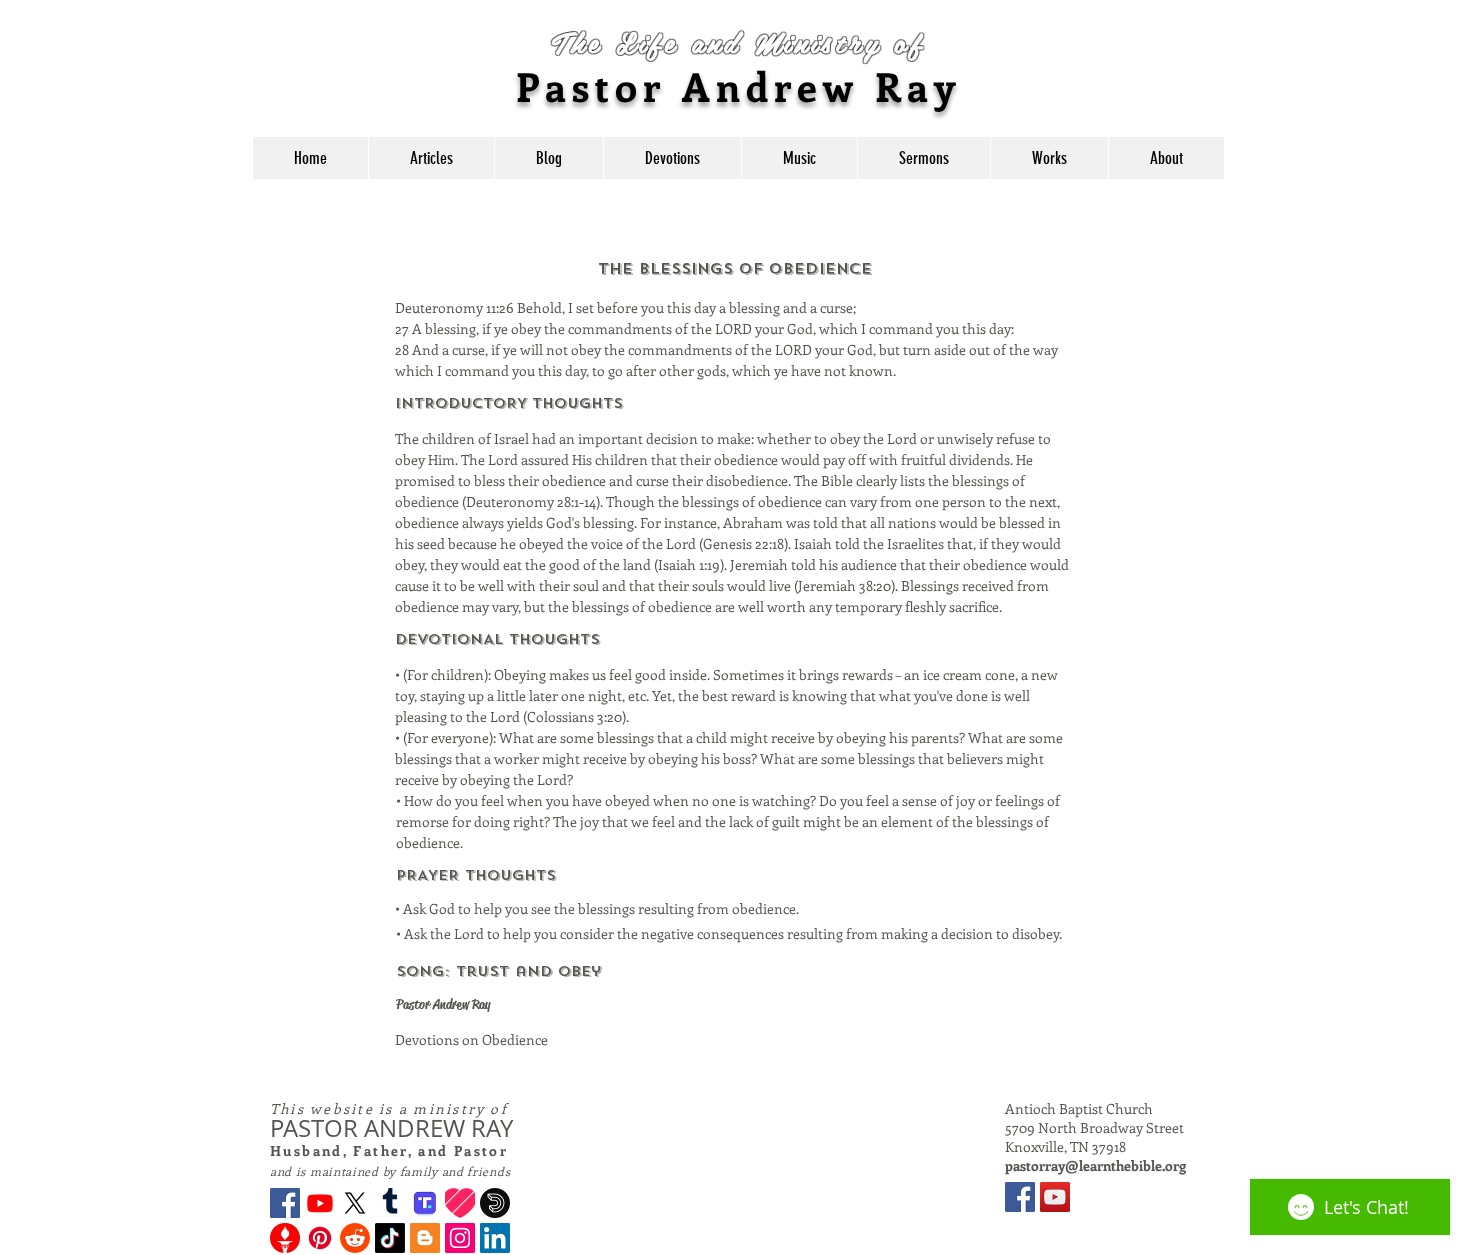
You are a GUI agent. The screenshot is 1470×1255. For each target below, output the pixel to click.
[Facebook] (285, 1203)
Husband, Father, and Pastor (389, 1150)
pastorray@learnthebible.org (1095, 1165)
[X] (355, 1203)
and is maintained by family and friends (390, 1171)
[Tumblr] (390, 1203)
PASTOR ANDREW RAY (391, 1128)
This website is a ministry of (389, 1108)
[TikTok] (390, 1238)
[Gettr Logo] (285, 1238)
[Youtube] (320, 1203)
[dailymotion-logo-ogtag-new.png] (495, 1203)
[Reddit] (355, 1238)
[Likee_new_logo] (460, 1203)
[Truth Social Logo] (425, 1203)
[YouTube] (1055, 1197)
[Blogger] (425, 1238)
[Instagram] (460, 1238)
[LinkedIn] (495, 1238)
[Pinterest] (320, 1238)
